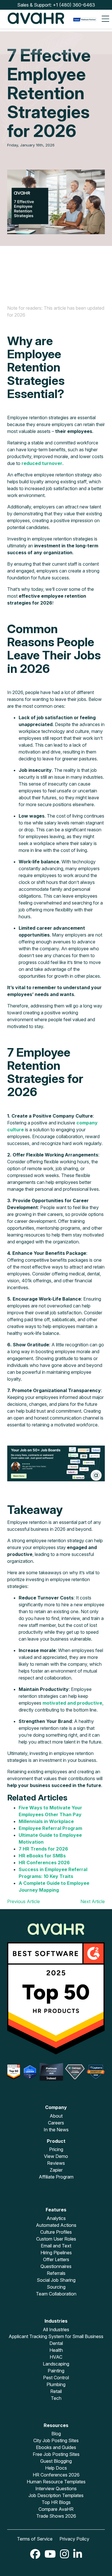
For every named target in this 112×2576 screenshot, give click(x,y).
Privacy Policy (74, 2539)
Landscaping (56, 2364)
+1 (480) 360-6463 (74, 5)
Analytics (56, 2218)
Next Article (93, 1901)
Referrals (56, 2273)
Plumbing (56, 2384)
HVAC (56, 2357)
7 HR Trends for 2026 (43, 1849)
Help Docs (56, 2468)
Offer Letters (56, 2259)
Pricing (56, 2149)
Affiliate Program (56, 2177)
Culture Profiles (56, 2232)
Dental (56, 2343)
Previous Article (24, 1901)
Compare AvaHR (56, 2509)
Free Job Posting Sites (56, 2454)
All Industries (56, 2329)
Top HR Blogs (56, 2502)
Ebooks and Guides (56, 2447)
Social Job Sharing (56, 2280)
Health (56, 2350)
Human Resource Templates (56, 2482)
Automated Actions (56, 2225)
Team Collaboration (56, 2294)
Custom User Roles (56, 2239)
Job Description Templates (56, 2495)
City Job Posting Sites (56, 2440)
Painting (56, 2371)
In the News (56, 2130)
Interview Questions (56, 2488)
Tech (56, 2398)
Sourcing (56, 2287)
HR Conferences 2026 (56, 2475)
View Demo (56, 2156)
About (56, 2116)
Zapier (56, 2170)
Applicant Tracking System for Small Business (56, 2336)
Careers (56, 2123)
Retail (56, 2391)
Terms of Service (35, 2539)
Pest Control (56, 2378)
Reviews (56, 2163)
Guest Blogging (56, 2461)
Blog (56, 2434)
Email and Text (56, 2246)
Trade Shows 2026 (56, 2516)
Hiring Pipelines (56, 2253)
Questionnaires (56, 2266)
